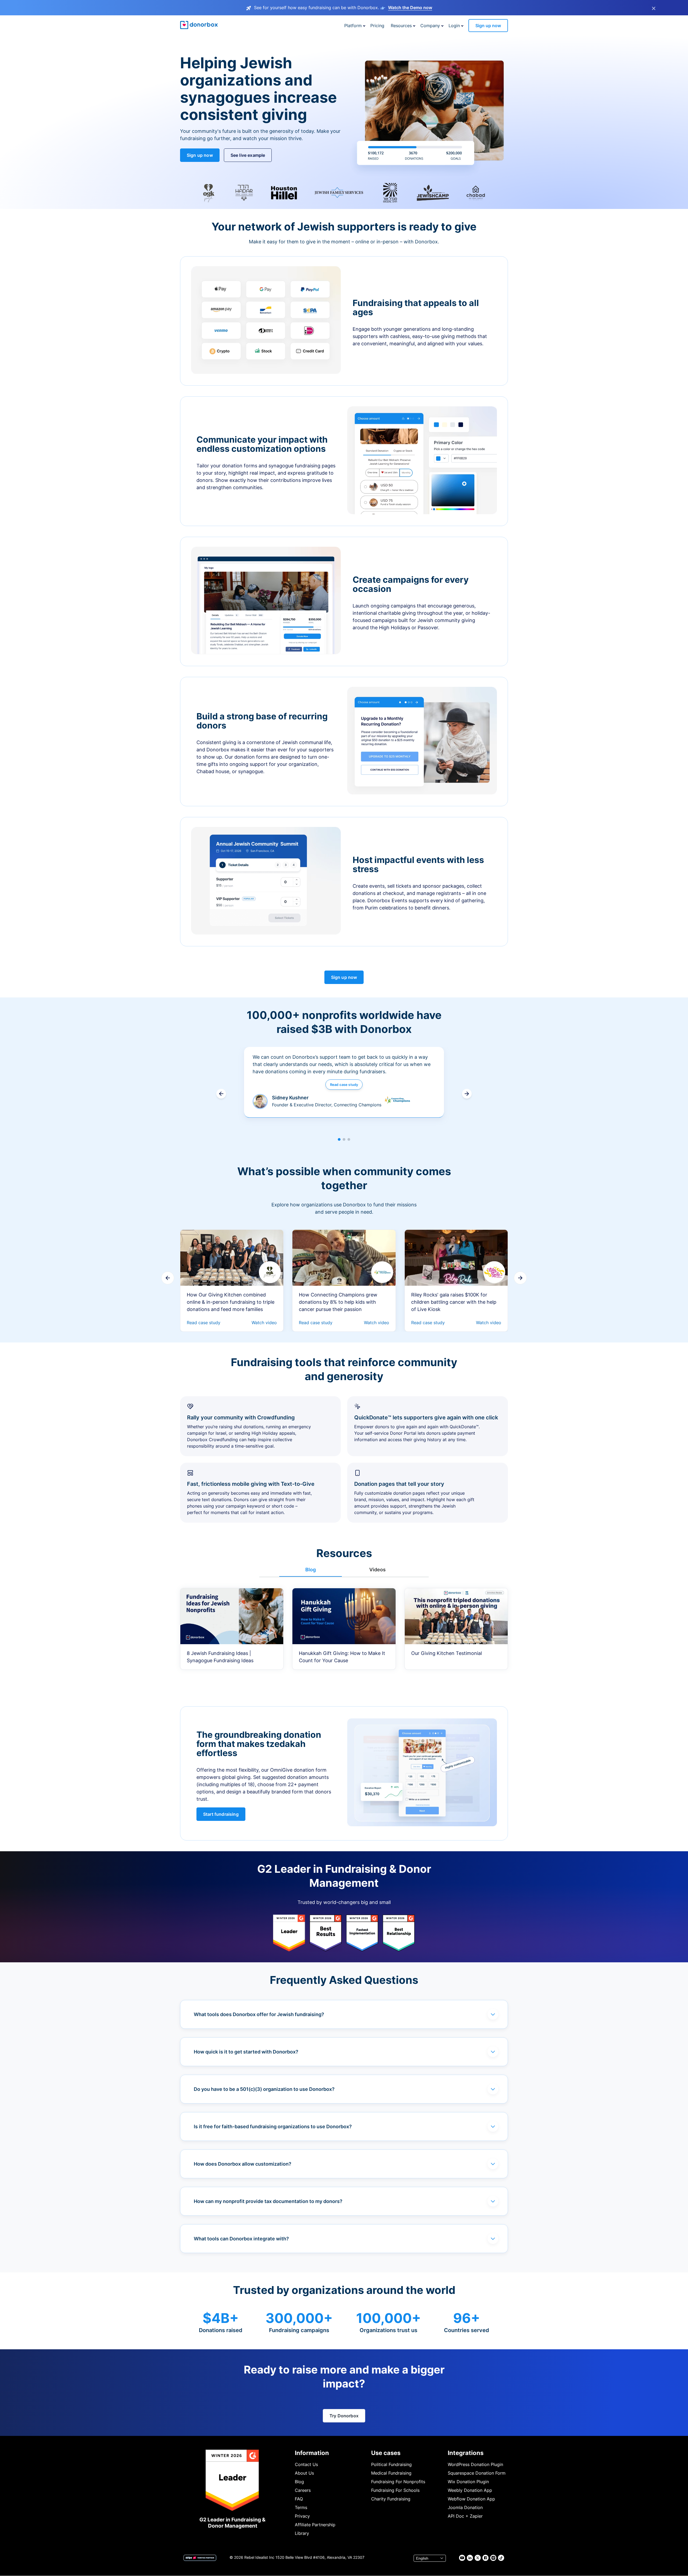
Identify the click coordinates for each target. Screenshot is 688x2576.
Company (430, 26)
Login (454, 26)
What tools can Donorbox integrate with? (241, 2239)
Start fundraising (221, 1814)
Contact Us (306, 2464)
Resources (401, 26)
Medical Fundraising (391, 2473)
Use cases (386, 2453)
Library (302, 2533)
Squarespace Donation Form (477, 2473)
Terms (301, 2507)
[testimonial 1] (339, 1139)
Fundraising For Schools (395, 2490)
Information (312, 2453)
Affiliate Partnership (315, 2525)
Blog (299, 2482)
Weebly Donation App (470, 2490)
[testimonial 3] (349, 1139)
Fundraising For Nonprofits (398, 2482)
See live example (248, 155)
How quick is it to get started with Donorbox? (246, 2052)
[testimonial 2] (344, 1139)
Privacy (302, 2516)
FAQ (299, 2499)
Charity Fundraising (391, 2499)
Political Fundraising (391, 2464)
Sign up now (488, 26)
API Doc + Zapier (465, 2516)
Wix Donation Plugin (468, 2482)
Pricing (377, 26)
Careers (303, 2490)
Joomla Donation (465, 2507)
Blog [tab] (311, 1570)
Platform (353, 26)
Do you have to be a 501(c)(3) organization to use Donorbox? (264, 2089)
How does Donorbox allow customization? (243, 2164)
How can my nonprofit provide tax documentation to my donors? (268, 2201)
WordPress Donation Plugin (475, 2464)
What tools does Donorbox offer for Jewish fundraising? (259, 2014)
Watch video (264, 1323)
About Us (304, 2473)
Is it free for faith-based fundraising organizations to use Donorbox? (273, 2126)
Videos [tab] (377, 1570)
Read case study (344, 1085)
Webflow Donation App (471, 2499)
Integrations (466, 2453)
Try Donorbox (344, 2416)
